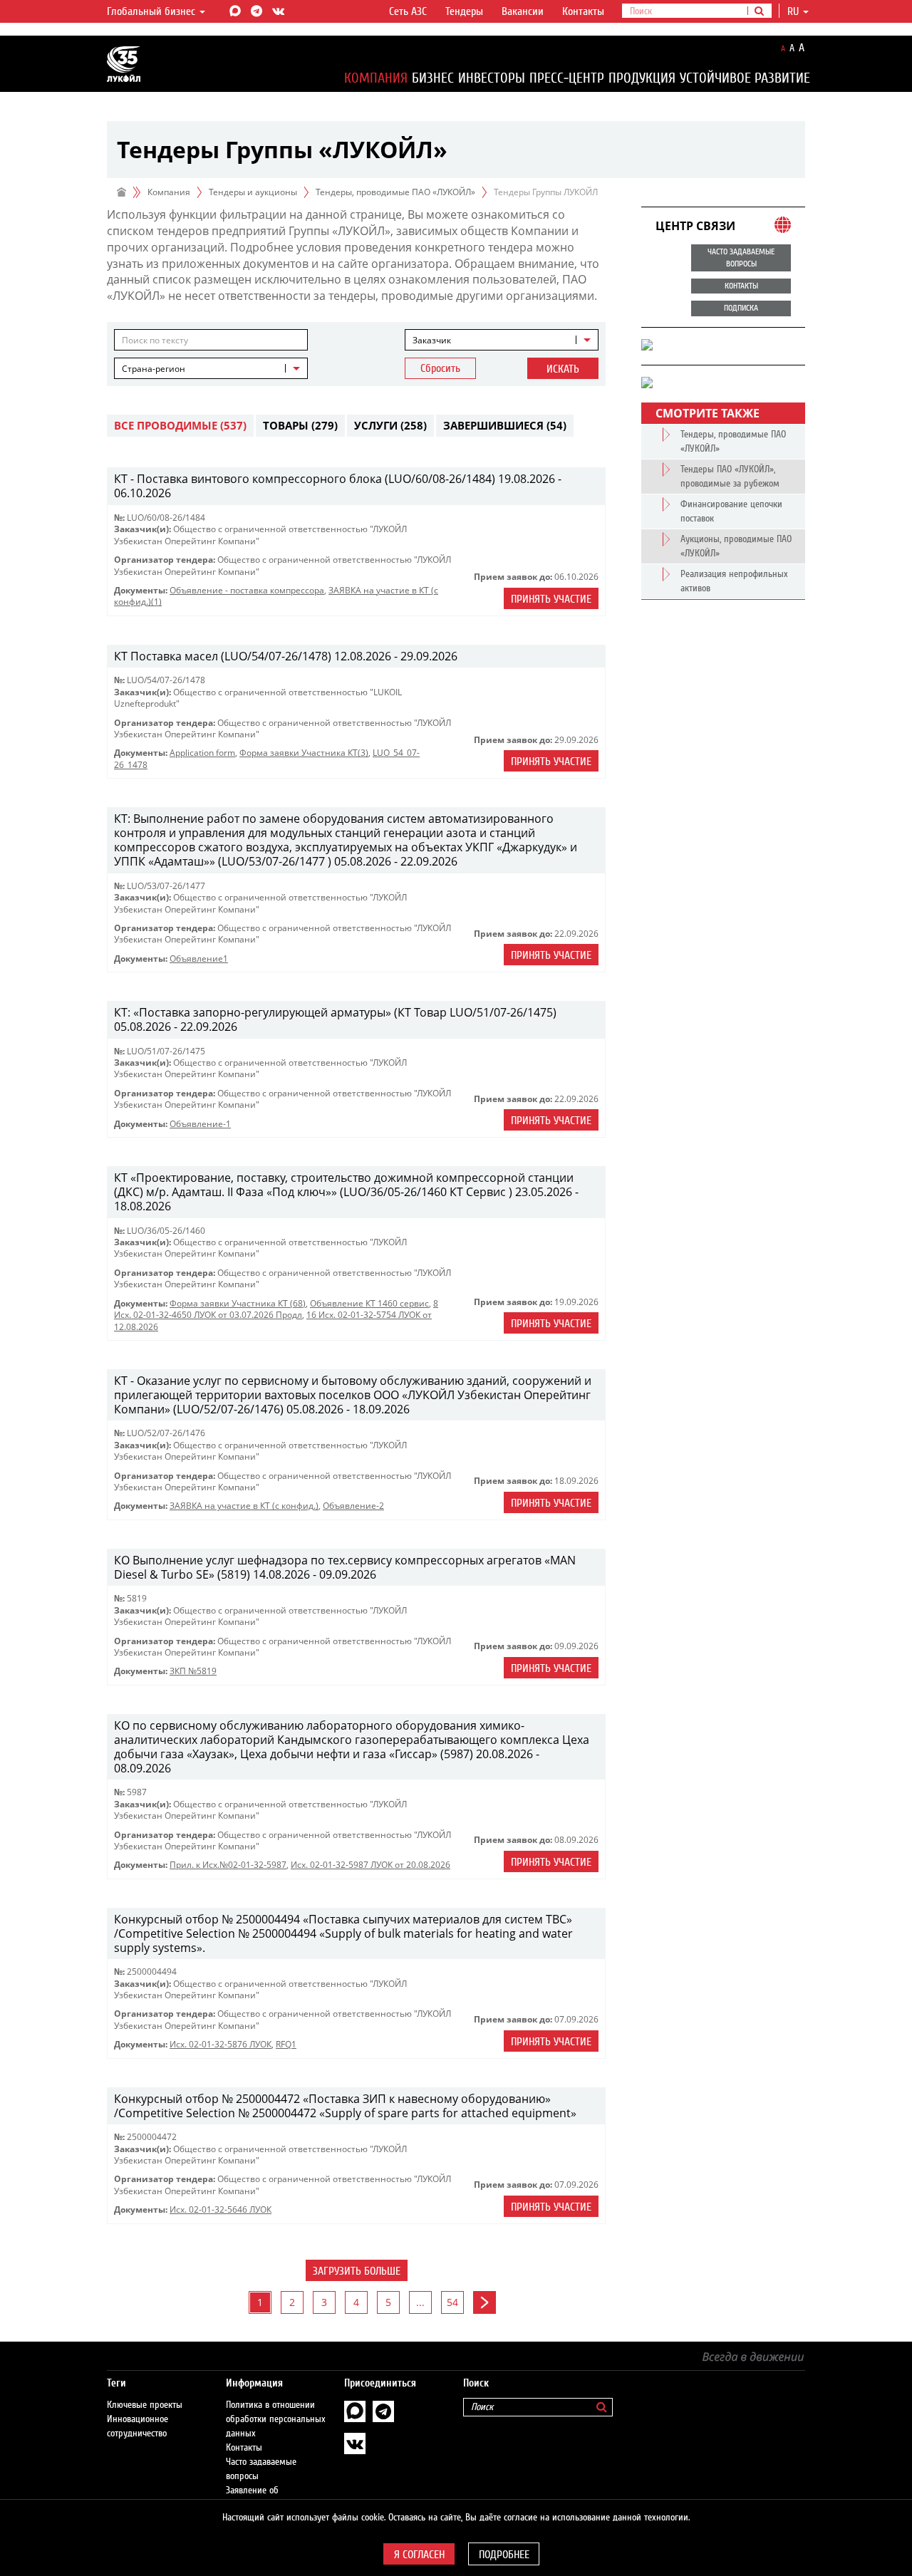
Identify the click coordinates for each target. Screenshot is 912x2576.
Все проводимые (180, 425)
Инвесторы (492, 78)
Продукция (642, 78)
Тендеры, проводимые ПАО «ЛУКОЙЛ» (395, 192)
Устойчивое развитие (745, 78)
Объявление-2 (353, 1506)
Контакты (583, 11)
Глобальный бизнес (152, 11)
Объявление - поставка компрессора (247, 590)
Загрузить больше (357, 2271)
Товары (300, 425)
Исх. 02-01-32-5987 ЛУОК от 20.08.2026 (370, 1865)
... (420, 2302)
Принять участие (551, 599)
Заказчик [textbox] (432, 340)
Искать (563, 369)
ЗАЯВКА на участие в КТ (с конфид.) (244, 1506)
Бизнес (433, 78)
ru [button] (794, 11)
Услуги (390, 425)
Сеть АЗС (408, 11)
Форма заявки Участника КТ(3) (304, 753)
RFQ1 (286, 2044)
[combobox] (502, 340)
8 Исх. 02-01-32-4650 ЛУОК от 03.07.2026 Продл (276, 1309)
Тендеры (464, 11)
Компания (376, 78)
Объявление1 (199, 959)
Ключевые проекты (145, 2405)
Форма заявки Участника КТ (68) (238, 1303)
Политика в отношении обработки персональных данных (276, 2419)
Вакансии (523, 11)
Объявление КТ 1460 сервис (369, 1303)
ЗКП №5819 (193, 1671)
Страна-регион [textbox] (154, 369)
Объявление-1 (200, 1124)
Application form (202, 753)
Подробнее (504, 2555)
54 (452, 2302)
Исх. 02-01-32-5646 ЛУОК (221, 2209)
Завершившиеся (505, 425)
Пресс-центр (567, 78)
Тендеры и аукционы (253, 192)
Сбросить (440, 368)
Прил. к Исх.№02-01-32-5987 (228, 1865)
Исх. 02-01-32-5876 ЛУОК (221, 2044)
